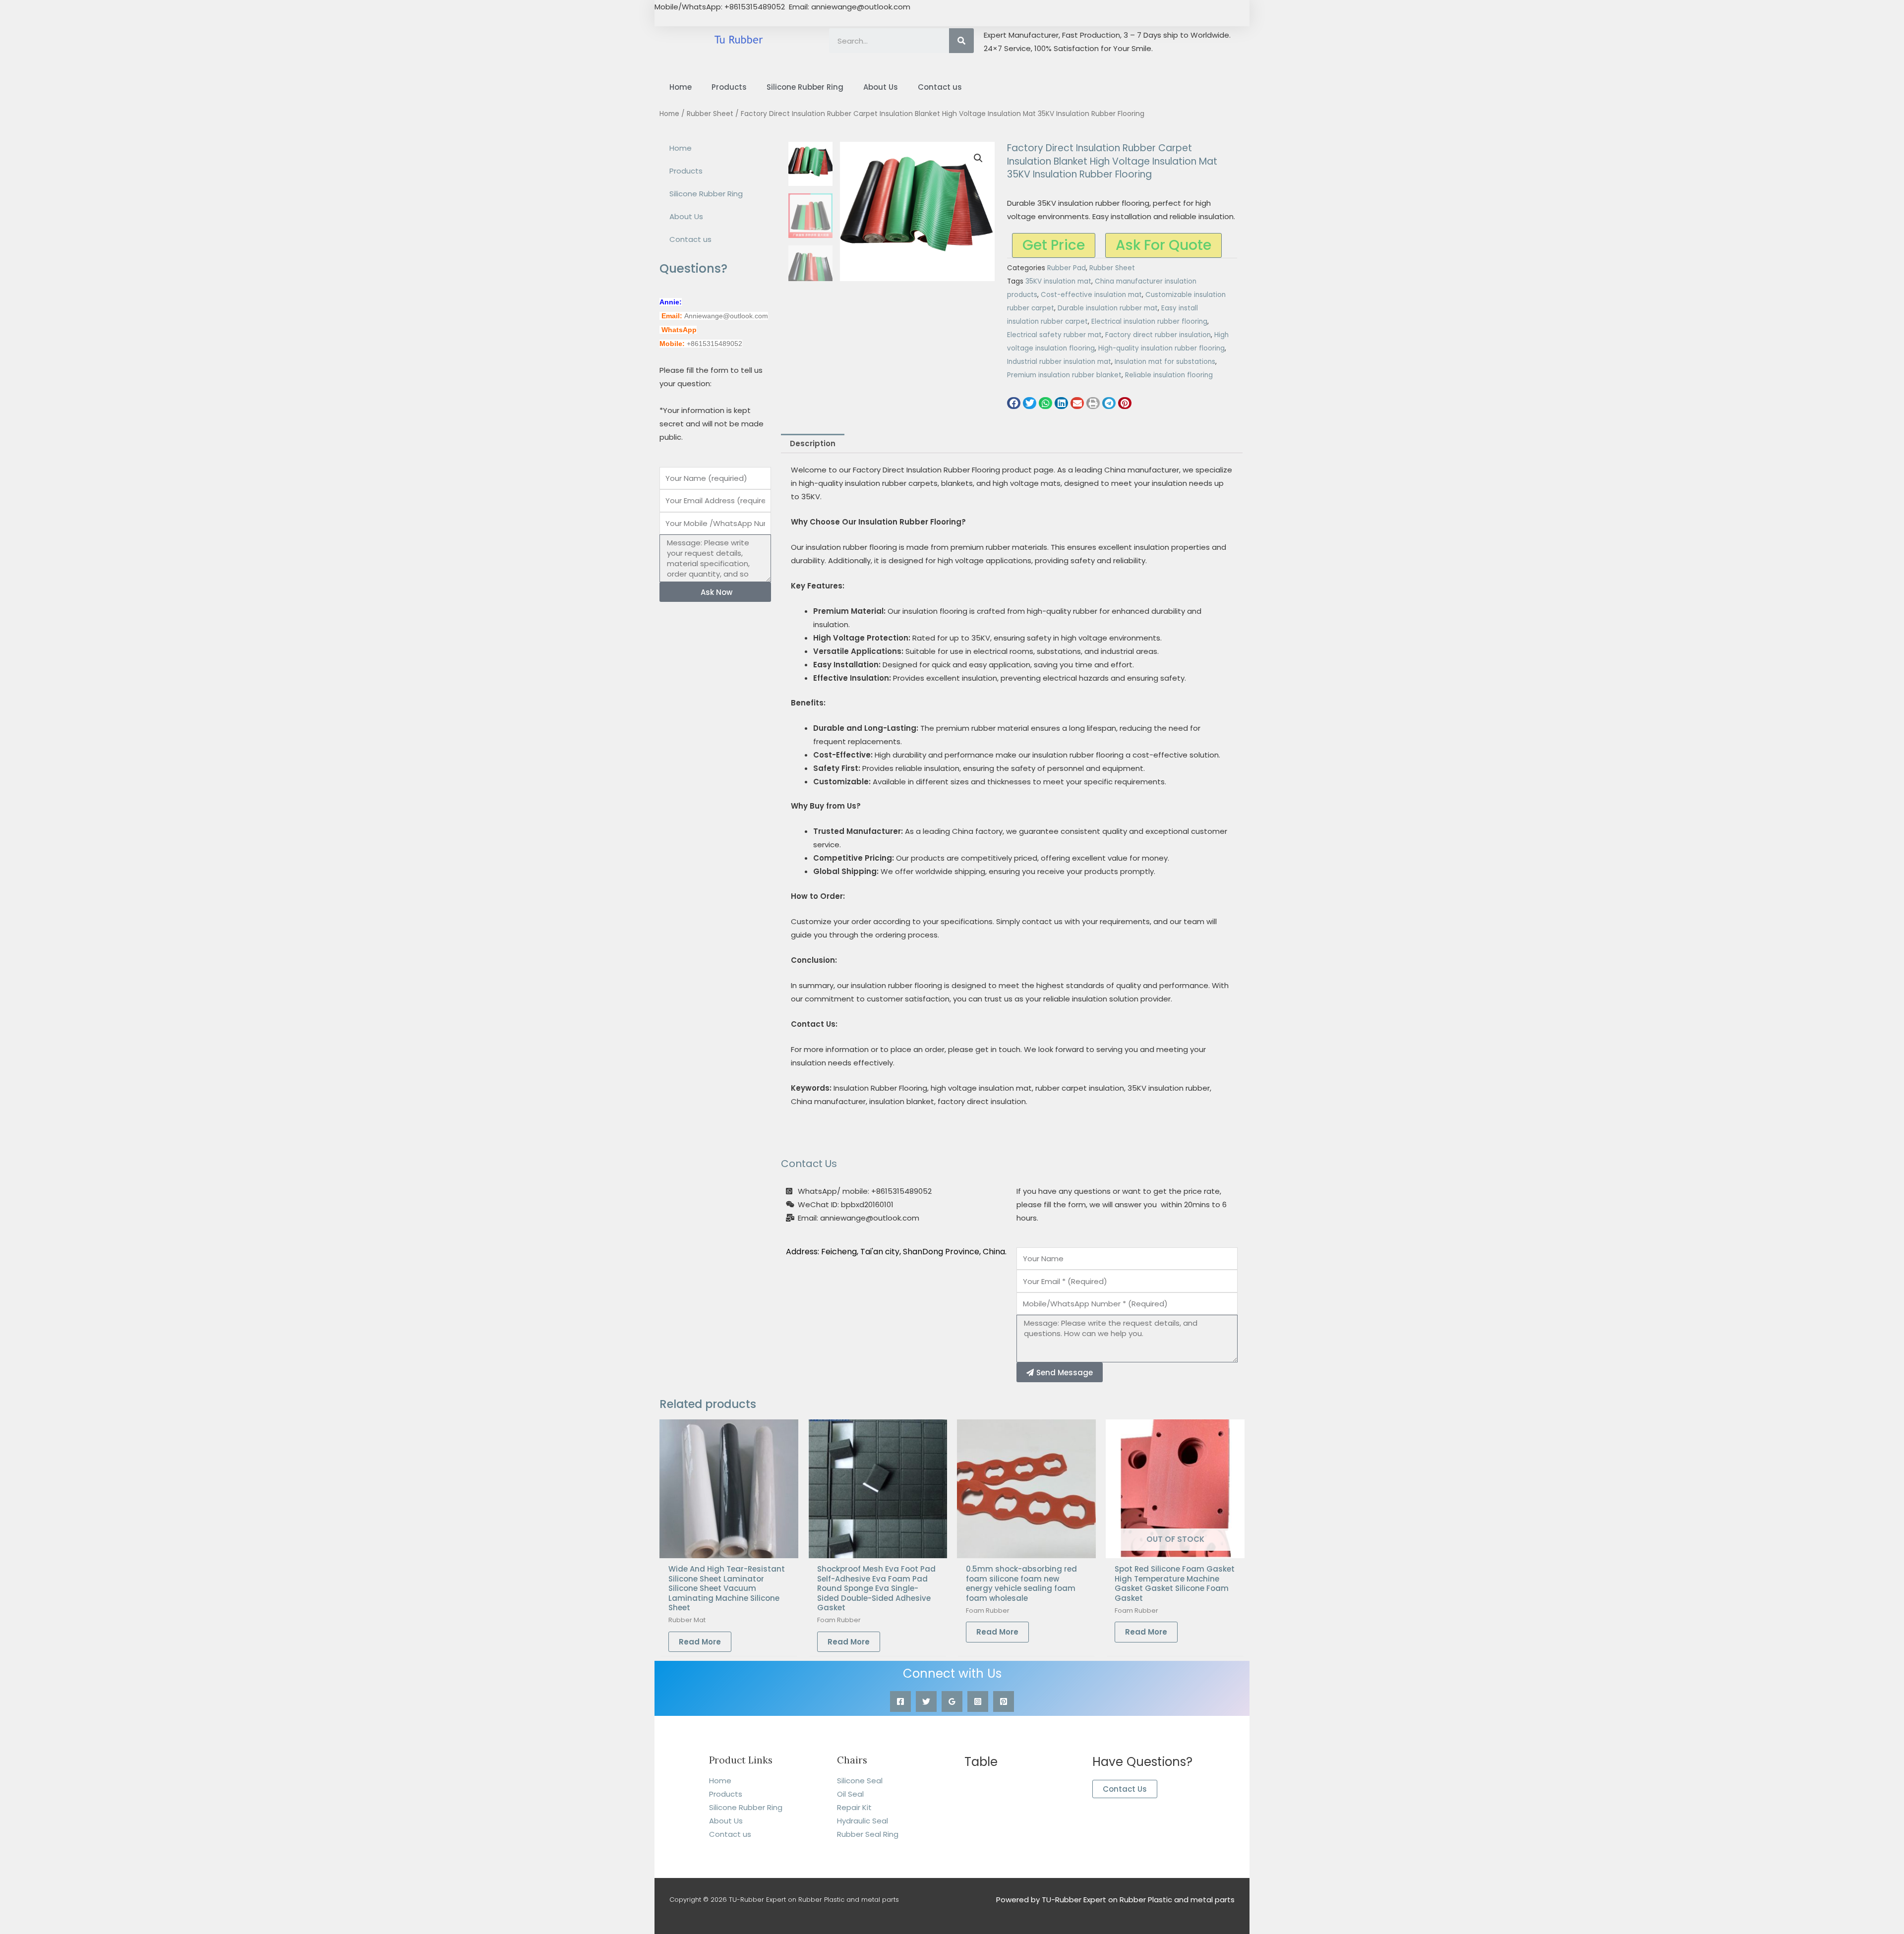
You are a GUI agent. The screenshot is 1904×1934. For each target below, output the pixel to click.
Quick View (729, 1550)
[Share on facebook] (1014, 403)
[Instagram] (978, 1701)
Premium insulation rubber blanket (1064, 375)
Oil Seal (850, 1794)
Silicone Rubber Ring (805, 87)
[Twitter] (926, 1701)
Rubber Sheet (710, 114)
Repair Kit (854, 1807)
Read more (700, 1642)
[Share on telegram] (1109, 403)
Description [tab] (813, 443)
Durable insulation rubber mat (1108, 308)
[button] (978, 158)
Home (681, 87)
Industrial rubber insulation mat (1059, 362)
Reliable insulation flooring (1169, 375)
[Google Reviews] (952, 1701)
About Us (881, 87)
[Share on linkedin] (1061, 403)
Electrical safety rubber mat (1054, 335)
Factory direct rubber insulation (1158, 335)
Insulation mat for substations (1165, 362)
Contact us (940, 87)
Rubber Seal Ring (868, 1834)
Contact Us (1125, 1789)
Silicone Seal (860, 1781)
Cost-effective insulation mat (1091, 295)
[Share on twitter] (1030, 403)
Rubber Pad (1067, 268)
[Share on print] (1093, 403)
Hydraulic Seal (863, 1821)
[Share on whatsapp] (1045, 403)
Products (729, 87)
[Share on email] (1077, 403)
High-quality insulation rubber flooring (1161, 348)
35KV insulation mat (1058, 281)
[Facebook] (900, 1701)
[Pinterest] (1004, 1701)
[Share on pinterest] (1125, 403)
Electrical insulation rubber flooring (1149, 322)
